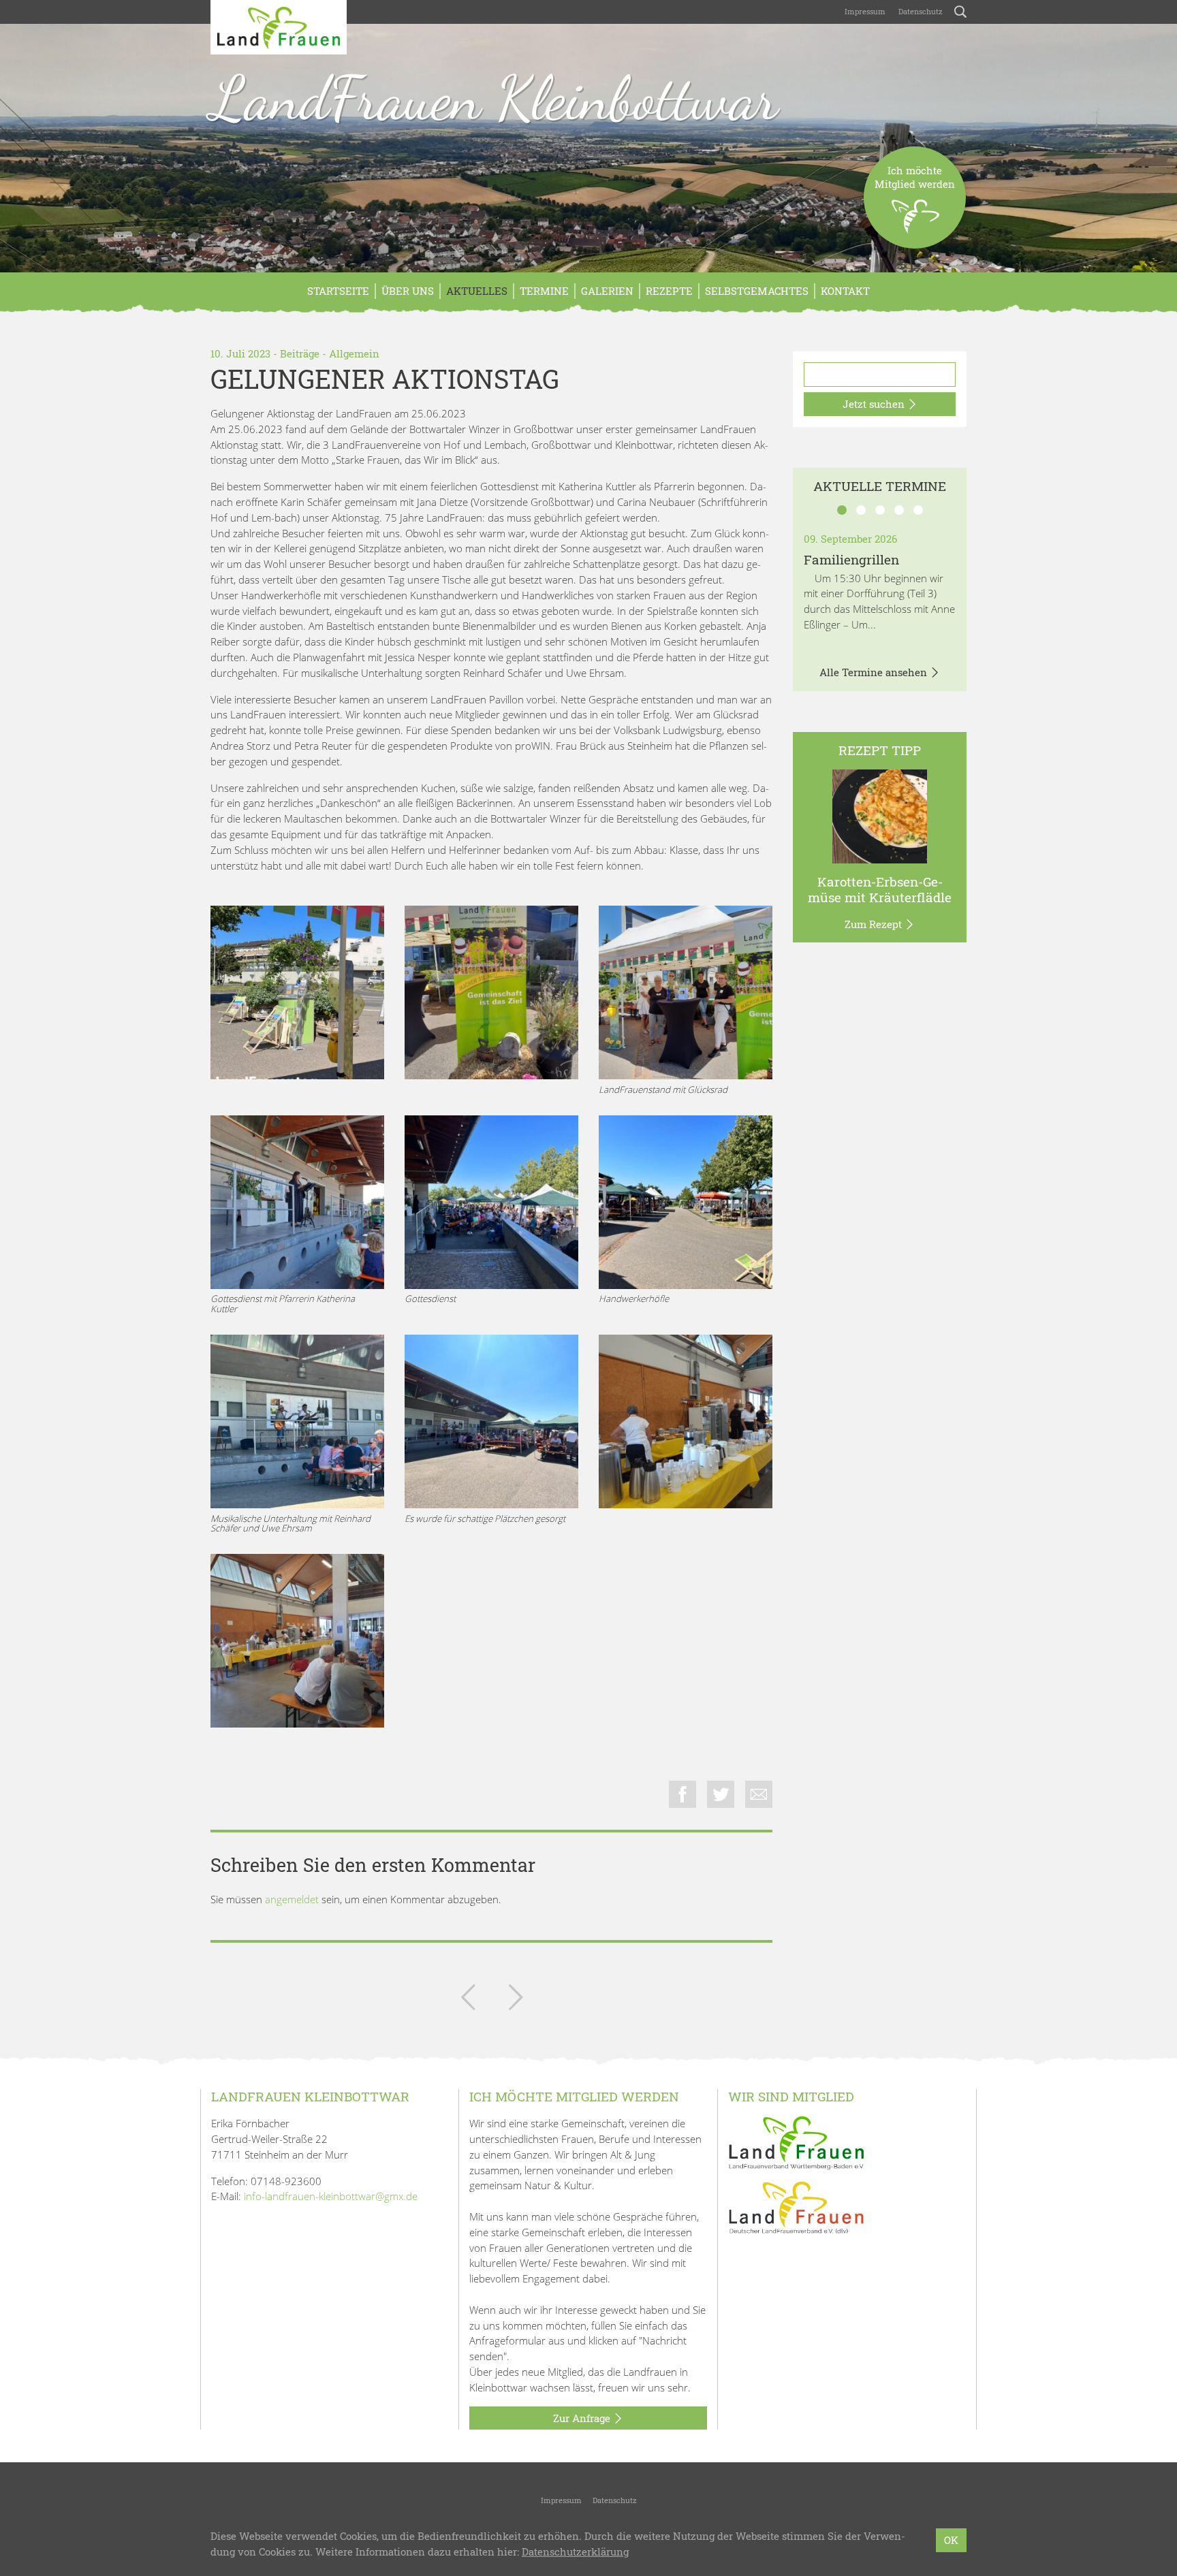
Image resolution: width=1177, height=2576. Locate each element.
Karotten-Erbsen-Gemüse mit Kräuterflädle (880, 889)
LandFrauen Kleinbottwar (494, 98)
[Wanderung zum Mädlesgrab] (516, 2000)
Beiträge (300, 353)
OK (951, 2540)
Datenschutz (920, 11)
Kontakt (845, 291)
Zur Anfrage (583, 2418)
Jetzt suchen (875, 404)
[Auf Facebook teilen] (682, 1794)
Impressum (864, 11)
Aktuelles (477, 291)
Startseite (338, 291)
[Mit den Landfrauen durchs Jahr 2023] (468, 2000)
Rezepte (669, 291)
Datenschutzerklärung (575, 2551)
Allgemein (354, 353)
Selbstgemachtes (757, 291)
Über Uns (408, 291)
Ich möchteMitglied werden (915, 177)
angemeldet (292, 1899)
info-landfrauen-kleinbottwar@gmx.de (331, 2196)
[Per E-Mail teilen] (759, 1794)
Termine (544, 291)
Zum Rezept (875, 924)
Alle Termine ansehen (875, 672)
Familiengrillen (851, 559)
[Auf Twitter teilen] (721, 1794)
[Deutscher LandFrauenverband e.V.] (796, 2207)
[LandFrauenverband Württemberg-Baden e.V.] (796, 2142)
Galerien (607, 291)
